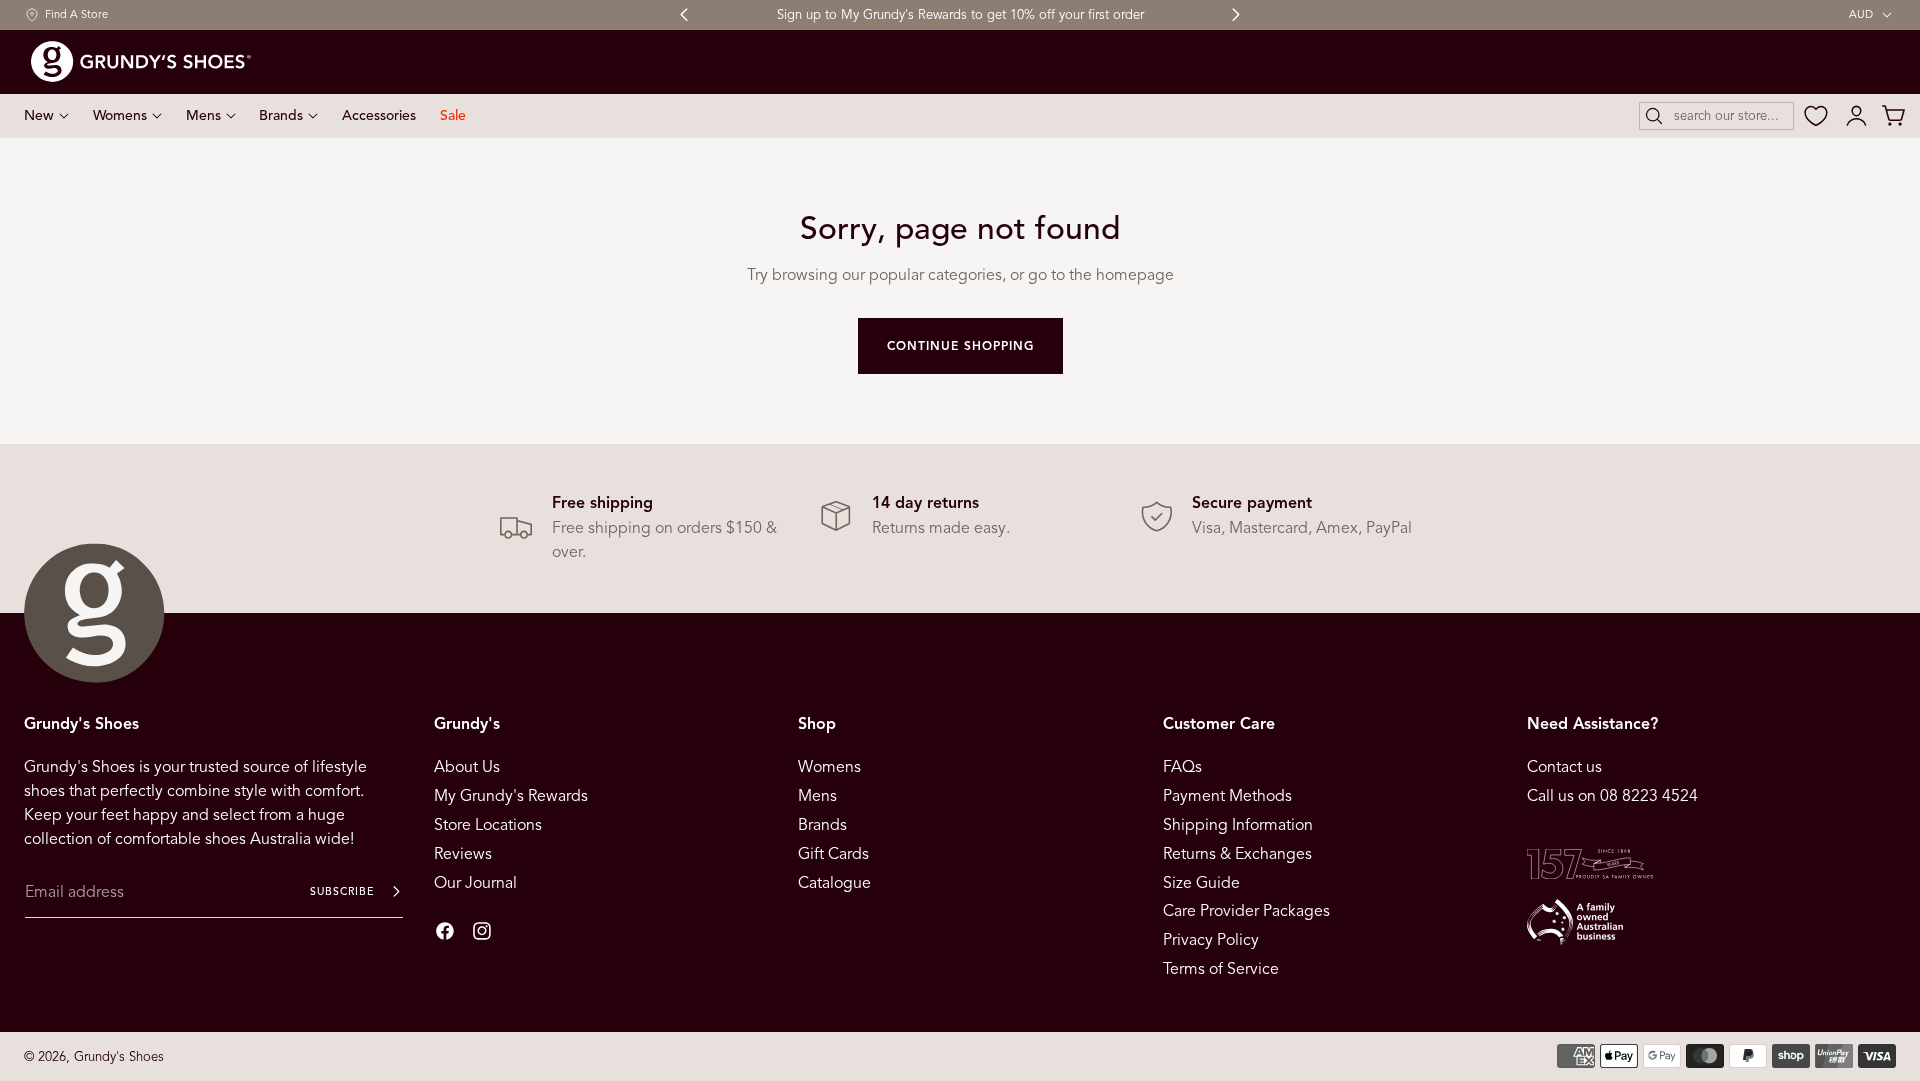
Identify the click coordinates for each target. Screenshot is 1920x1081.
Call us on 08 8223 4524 (1612, 796)
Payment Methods (1227, 796)
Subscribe (342, 891)
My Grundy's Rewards (511, 796)
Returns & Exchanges (1237, 854)
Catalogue (834, 882)
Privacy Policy (1211, 940)
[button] (1716, 116)
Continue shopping (960, 345)
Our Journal (475, 882)
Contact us (1564, 767)
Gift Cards (833, 854)
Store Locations (488, 825)
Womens (829, 767)
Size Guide (1201, 882)
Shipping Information (1238, 825)
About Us (467, 767)
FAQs (1182, 767)
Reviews (463, 854)
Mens (817, 796)
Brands (822, 825)
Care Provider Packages (1246, 911)
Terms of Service (1221, 969)
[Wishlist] (1816, 116)
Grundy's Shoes (119, 1056)
